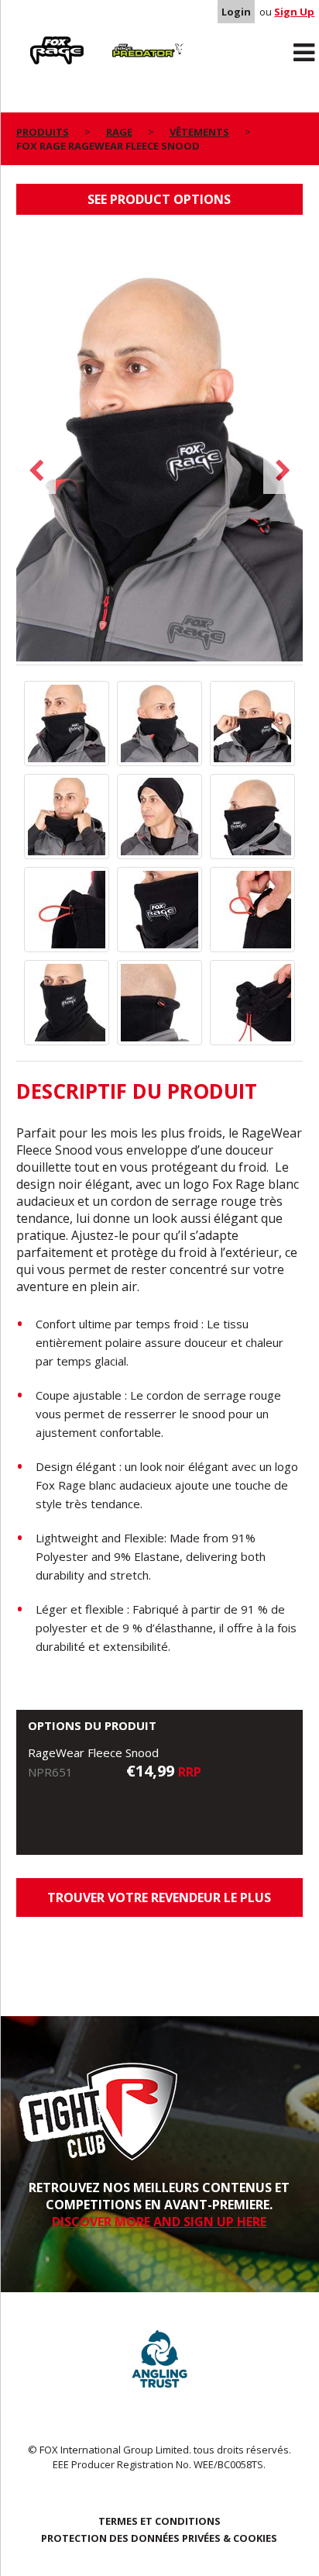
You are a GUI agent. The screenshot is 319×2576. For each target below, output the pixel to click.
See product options (159, 199)
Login (236, 12)
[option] (160, 447)
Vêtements (199, 132)
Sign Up (294, 12)
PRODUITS (43, 132)
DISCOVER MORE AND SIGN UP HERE (159, 2222)
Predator (124, 40)
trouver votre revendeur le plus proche (159, 1903)
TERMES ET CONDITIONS (159, 2521)
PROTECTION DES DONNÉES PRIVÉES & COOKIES (159, 2538)
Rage (31, 40)
